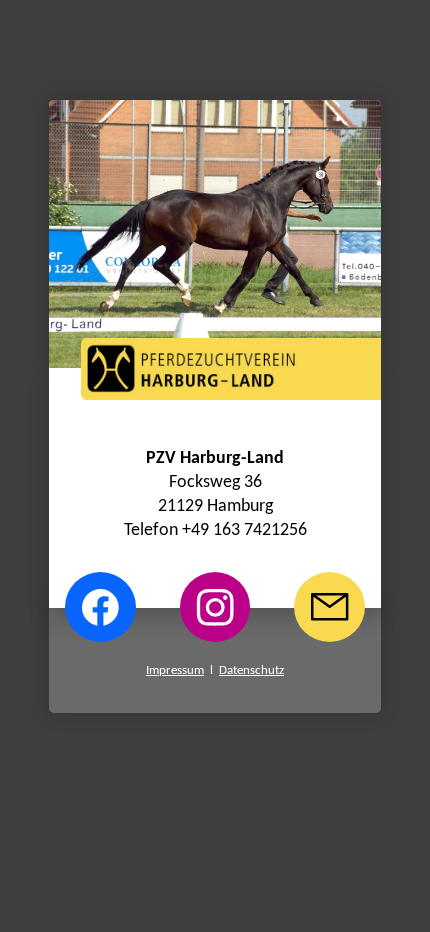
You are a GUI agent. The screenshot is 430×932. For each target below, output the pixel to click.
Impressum (175, 670)
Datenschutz (251, 670)
